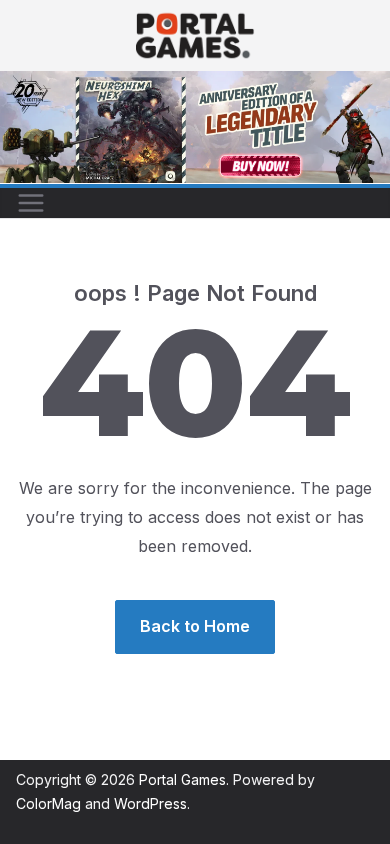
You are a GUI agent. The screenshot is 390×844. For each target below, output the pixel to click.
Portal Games (182, 779)
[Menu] (31, 203)
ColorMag (48, 803)
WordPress (150, 803)
